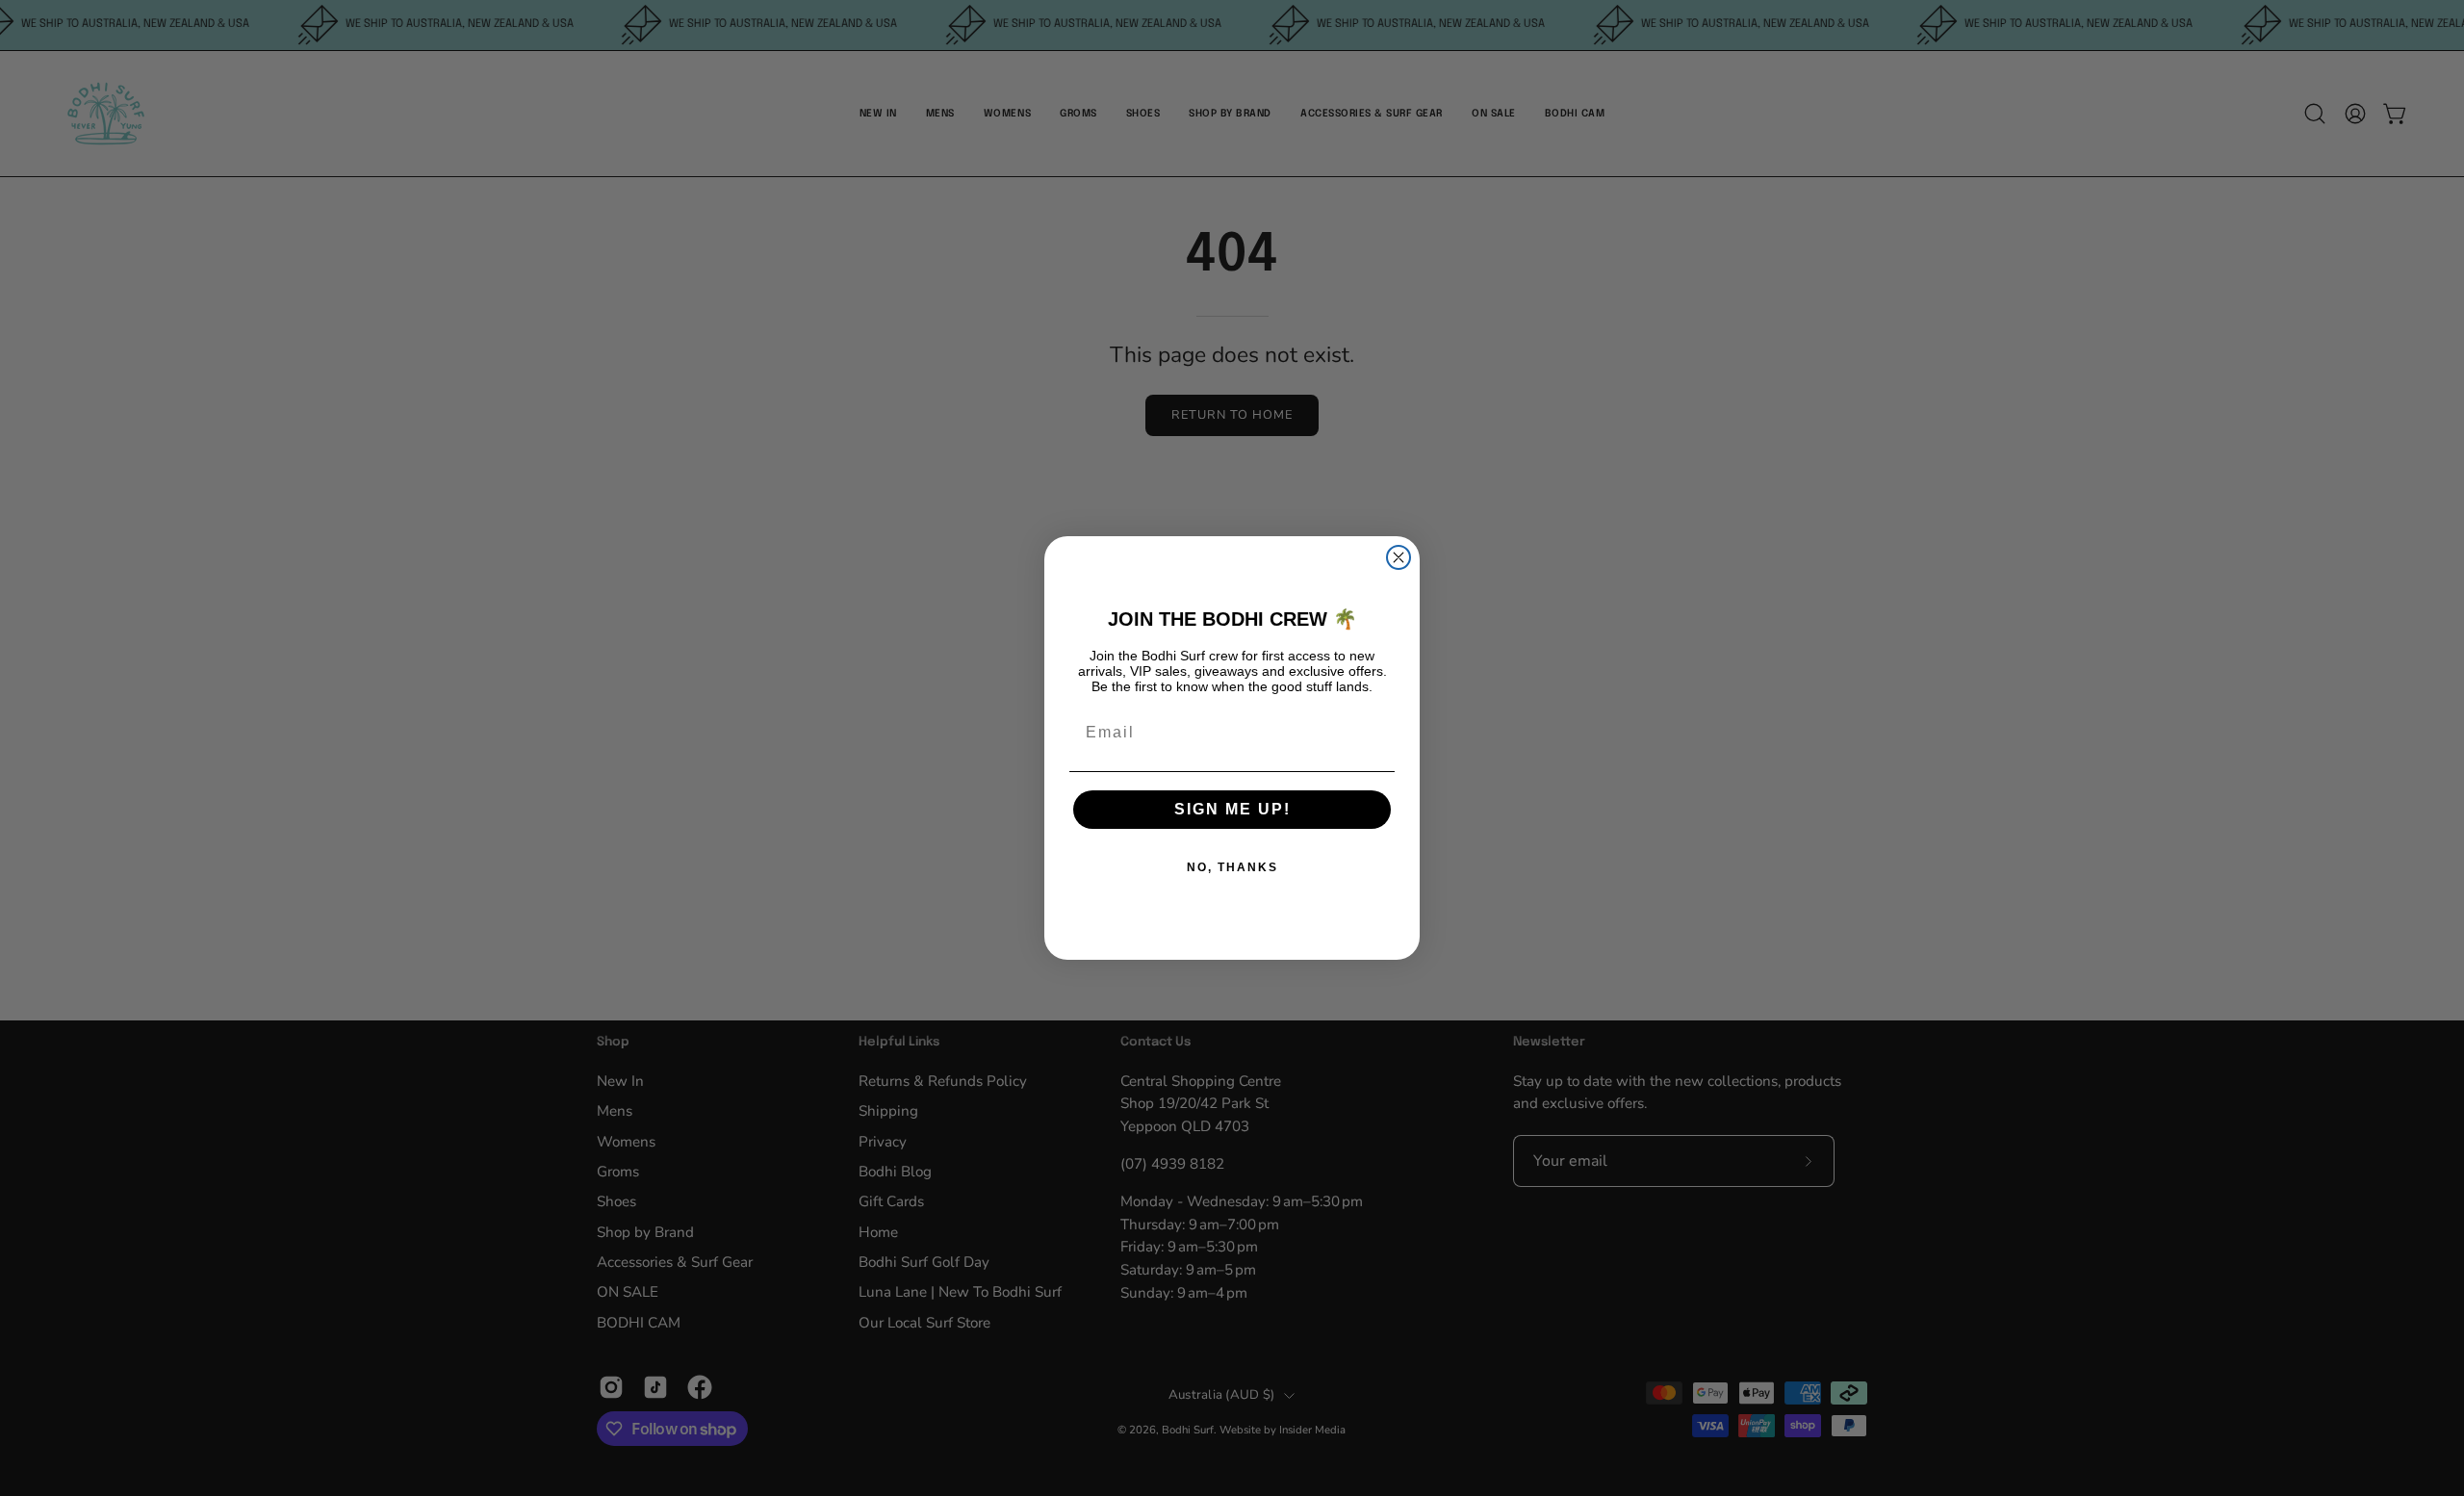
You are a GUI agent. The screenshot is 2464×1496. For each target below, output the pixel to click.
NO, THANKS (1232, 867)
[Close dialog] (1399, 557)
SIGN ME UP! (1232, 809)
